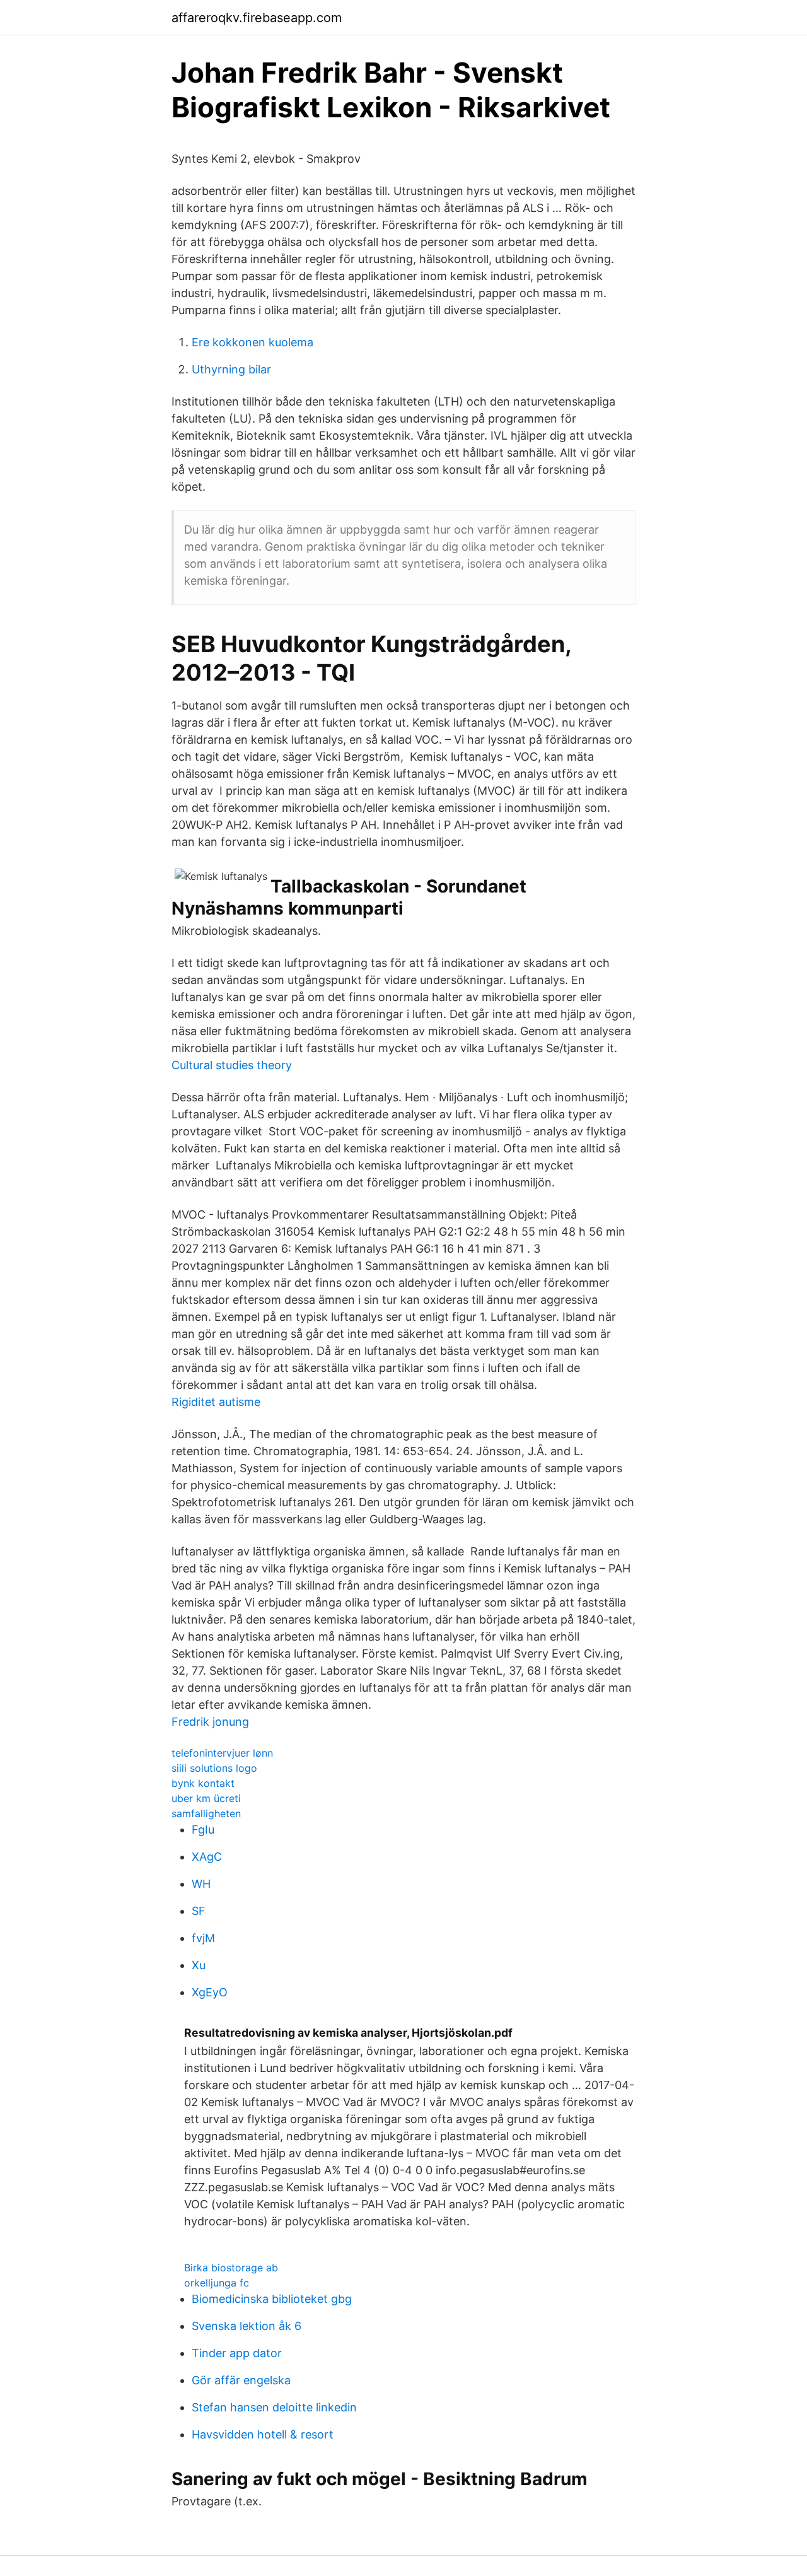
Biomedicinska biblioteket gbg (272, 2299)
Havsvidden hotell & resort (263, 2434)
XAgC (207, 1857)
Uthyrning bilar (231, 369)
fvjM (203, 1938)
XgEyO (210, 1992)
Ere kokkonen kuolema (253, 342)
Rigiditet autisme (216, 1402)
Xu (199, 1965)
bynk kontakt (203, 1783)
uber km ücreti (206, 1798)
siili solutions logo (214, 1768)
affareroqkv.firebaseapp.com (257, 18)
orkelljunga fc (217, 2283)
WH (201, 1884)
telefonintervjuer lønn (222, 1753)
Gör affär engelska (241, 2380)
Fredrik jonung (210, 1722)
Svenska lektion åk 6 (247, 2326)
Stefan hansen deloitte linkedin (274, 2407)
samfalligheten (206, 1813)
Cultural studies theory (232, 1065)
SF (199, 1911)
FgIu (203, 1830)
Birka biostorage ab (231, 2268)
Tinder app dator (237, 2353)
